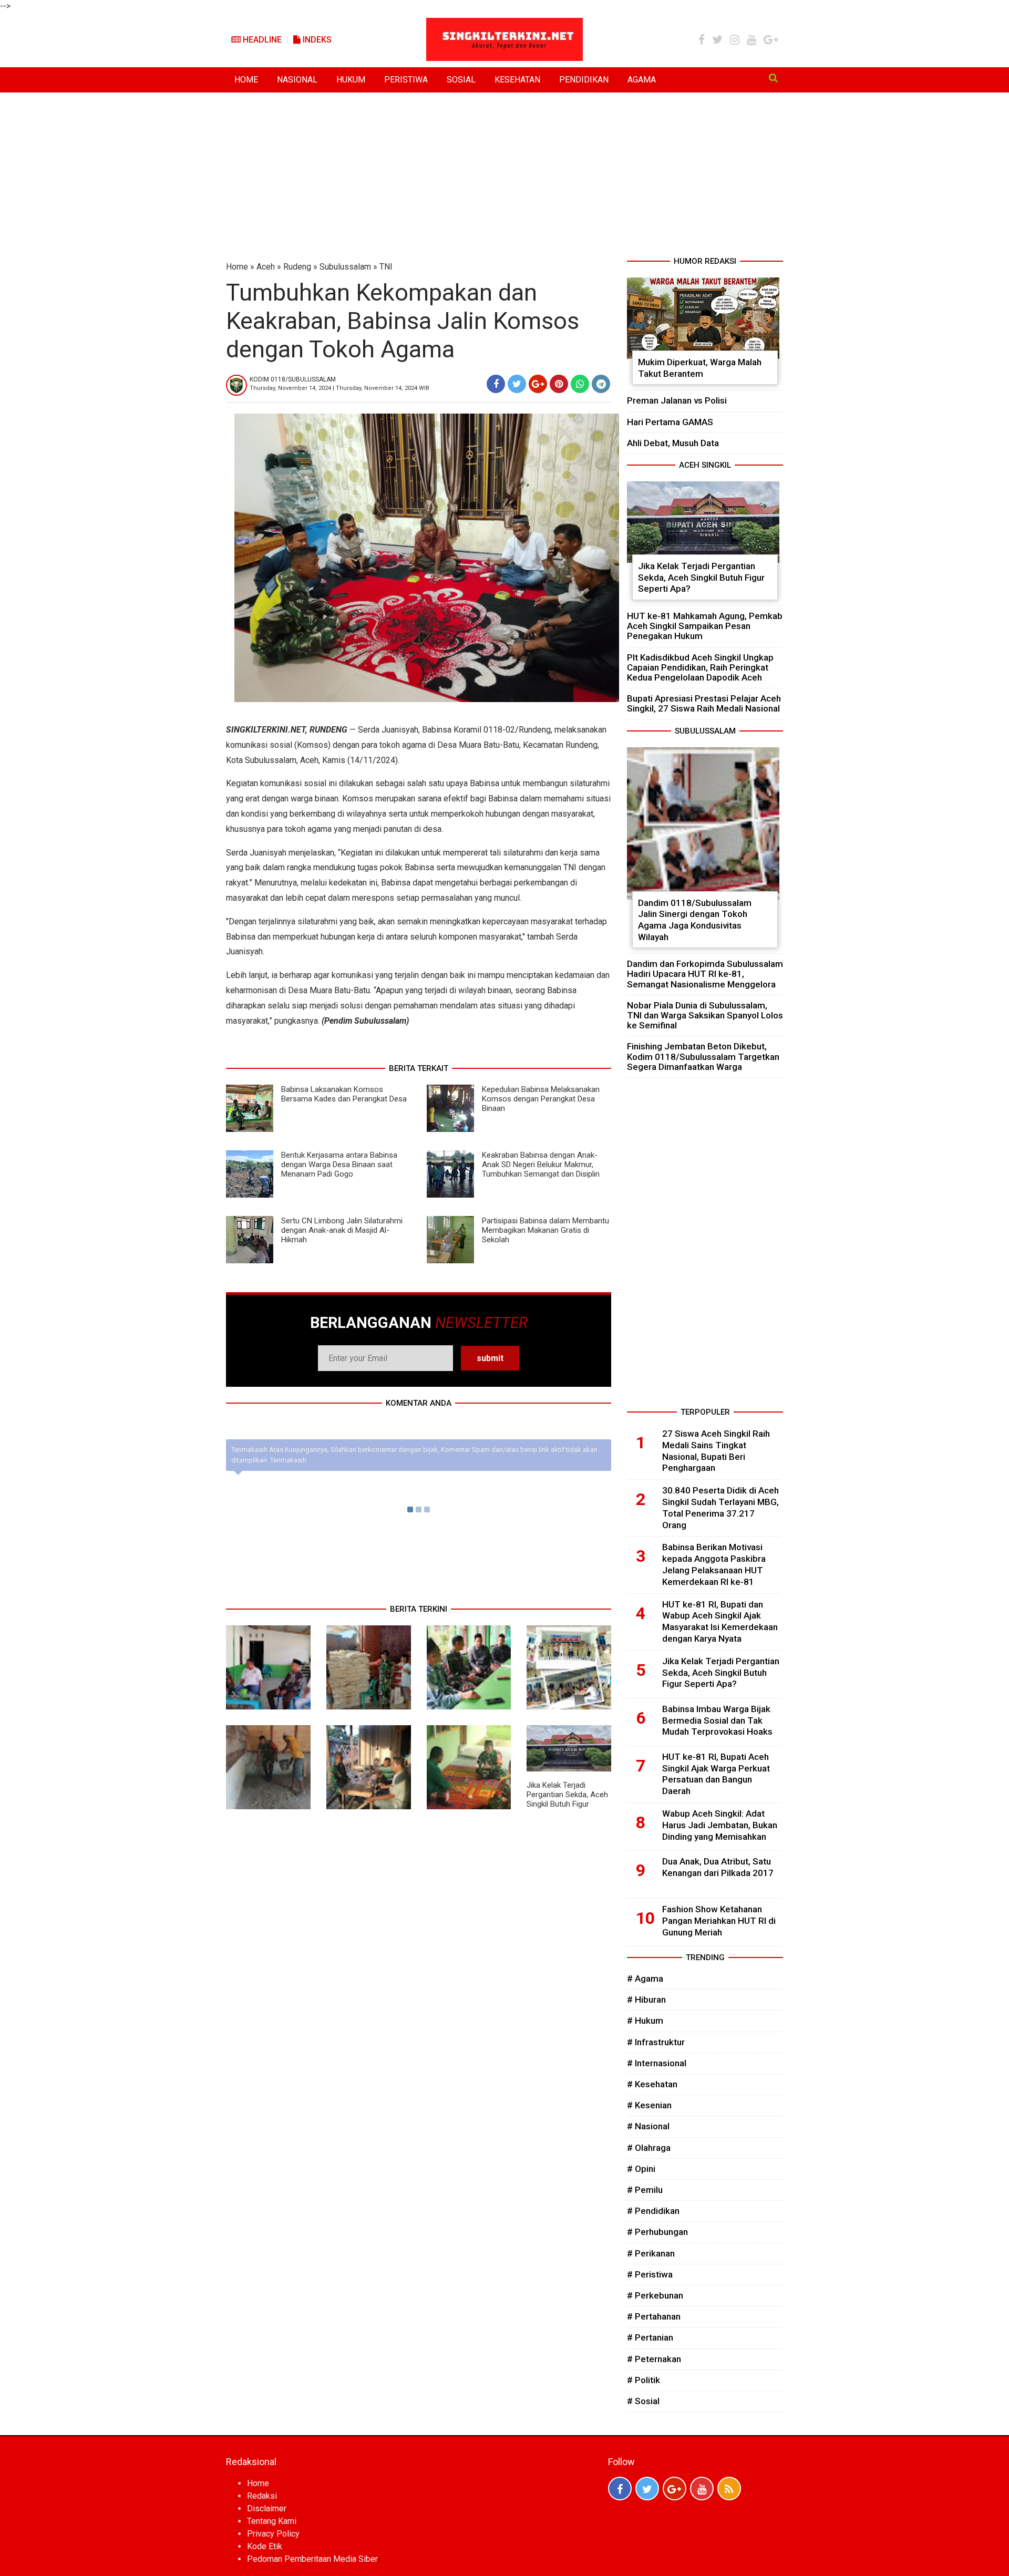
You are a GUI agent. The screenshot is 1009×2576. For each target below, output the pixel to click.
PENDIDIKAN (584, 80)
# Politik (644, 2380)
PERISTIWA (406, 80)
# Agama (645, 1979)
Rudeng (297, 267)
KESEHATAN (517, 80)
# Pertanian (650, 2337)
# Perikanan (651, 2253)
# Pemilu (645, 2190)
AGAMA (642, 80)
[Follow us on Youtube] (702, 2489)
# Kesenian (649, 2105)
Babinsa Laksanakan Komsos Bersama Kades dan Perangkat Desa (344, 1094)
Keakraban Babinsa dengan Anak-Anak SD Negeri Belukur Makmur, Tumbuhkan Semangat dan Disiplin (541, 1165)
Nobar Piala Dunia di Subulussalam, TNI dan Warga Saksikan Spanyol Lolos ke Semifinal (705, 1015)
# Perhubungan (657, 2232)
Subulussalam (345, 267)
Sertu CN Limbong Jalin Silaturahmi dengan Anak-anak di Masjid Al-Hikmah (342, 1230)
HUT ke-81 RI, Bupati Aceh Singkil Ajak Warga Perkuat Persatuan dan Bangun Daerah (716, 1774)
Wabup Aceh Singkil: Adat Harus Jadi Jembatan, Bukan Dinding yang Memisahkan (720, 1825)
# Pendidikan (653, 2211)
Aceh (266, 267)
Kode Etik (265, 2546)
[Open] (773, 78)
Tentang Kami (272, 2521)
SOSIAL (461, 80)
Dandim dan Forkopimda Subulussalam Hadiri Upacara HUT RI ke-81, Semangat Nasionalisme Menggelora (705, 974)
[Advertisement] (504, 177)
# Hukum (645, 2021)
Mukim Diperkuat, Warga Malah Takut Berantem (700, 368)
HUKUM (351, 80)
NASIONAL (297, 80)
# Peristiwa (650, 2274)
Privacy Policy (273, 2534)
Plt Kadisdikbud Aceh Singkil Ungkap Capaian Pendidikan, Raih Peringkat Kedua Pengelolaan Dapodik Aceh (700, 667)
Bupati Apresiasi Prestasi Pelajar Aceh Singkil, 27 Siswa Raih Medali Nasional (704, 703)
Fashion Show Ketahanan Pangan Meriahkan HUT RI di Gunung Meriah (719, 1921)
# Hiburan (646, 2000)
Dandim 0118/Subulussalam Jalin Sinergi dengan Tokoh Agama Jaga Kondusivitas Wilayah (695, 920)
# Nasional (648, 2126)
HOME (246, 80)
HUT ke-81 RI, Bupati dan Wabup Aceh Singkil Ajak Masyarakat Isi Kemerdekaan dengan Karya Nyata (720, 1621)
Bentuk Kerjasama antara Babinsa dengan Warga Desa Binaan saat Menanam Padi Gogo (339, 1165)
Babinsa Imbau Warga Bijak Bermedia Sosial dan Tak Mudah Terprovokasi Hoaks (717, 1720)
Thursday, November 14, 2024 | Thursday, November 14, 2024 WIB (339, 388)
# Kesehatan (652, 2084)
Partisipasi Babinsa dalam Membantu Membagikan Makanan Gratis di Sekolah (545, 1230)
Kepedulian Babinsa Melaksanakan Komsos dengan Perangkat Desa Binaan (541, 1099)
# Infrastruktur (656, 2042)
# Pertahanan (654, 2316)
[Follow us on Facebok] (620, 2489)
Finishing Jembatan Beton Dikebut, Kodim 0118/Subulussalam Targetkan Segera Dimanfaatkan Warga (703, 1056)
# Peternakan (654, 2359)
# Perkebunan (655, 2295)
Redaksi (262, 2496)
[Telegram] (601, 384)
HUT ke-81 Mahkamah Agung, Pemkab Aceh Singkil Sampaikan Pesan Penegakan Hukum (705, 626)
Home (237, 267)
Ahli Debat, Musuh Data (673, 443)
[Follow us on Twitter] (647, 2489)
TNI (386, 267)
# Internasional (657, 2063)
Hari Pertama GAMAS (670, 422)
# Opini (641, 2169)
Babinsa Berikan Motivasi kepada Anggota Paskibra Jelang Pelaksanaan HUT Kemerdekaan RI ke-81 (714, 1564)
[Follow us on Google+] (675, 2489)
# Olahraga (649, 2148)
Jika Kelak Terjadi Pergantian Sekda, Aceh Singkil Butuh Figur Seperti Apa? (567, 1799)
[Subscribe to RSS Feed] (729, 2489)
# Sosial (643, 2401)
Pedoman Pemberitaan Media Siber (312, 2559)
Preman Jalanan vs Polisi (677, 400)
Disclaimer (267, 2508)
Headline (261, 40)
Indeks (316, 40)
